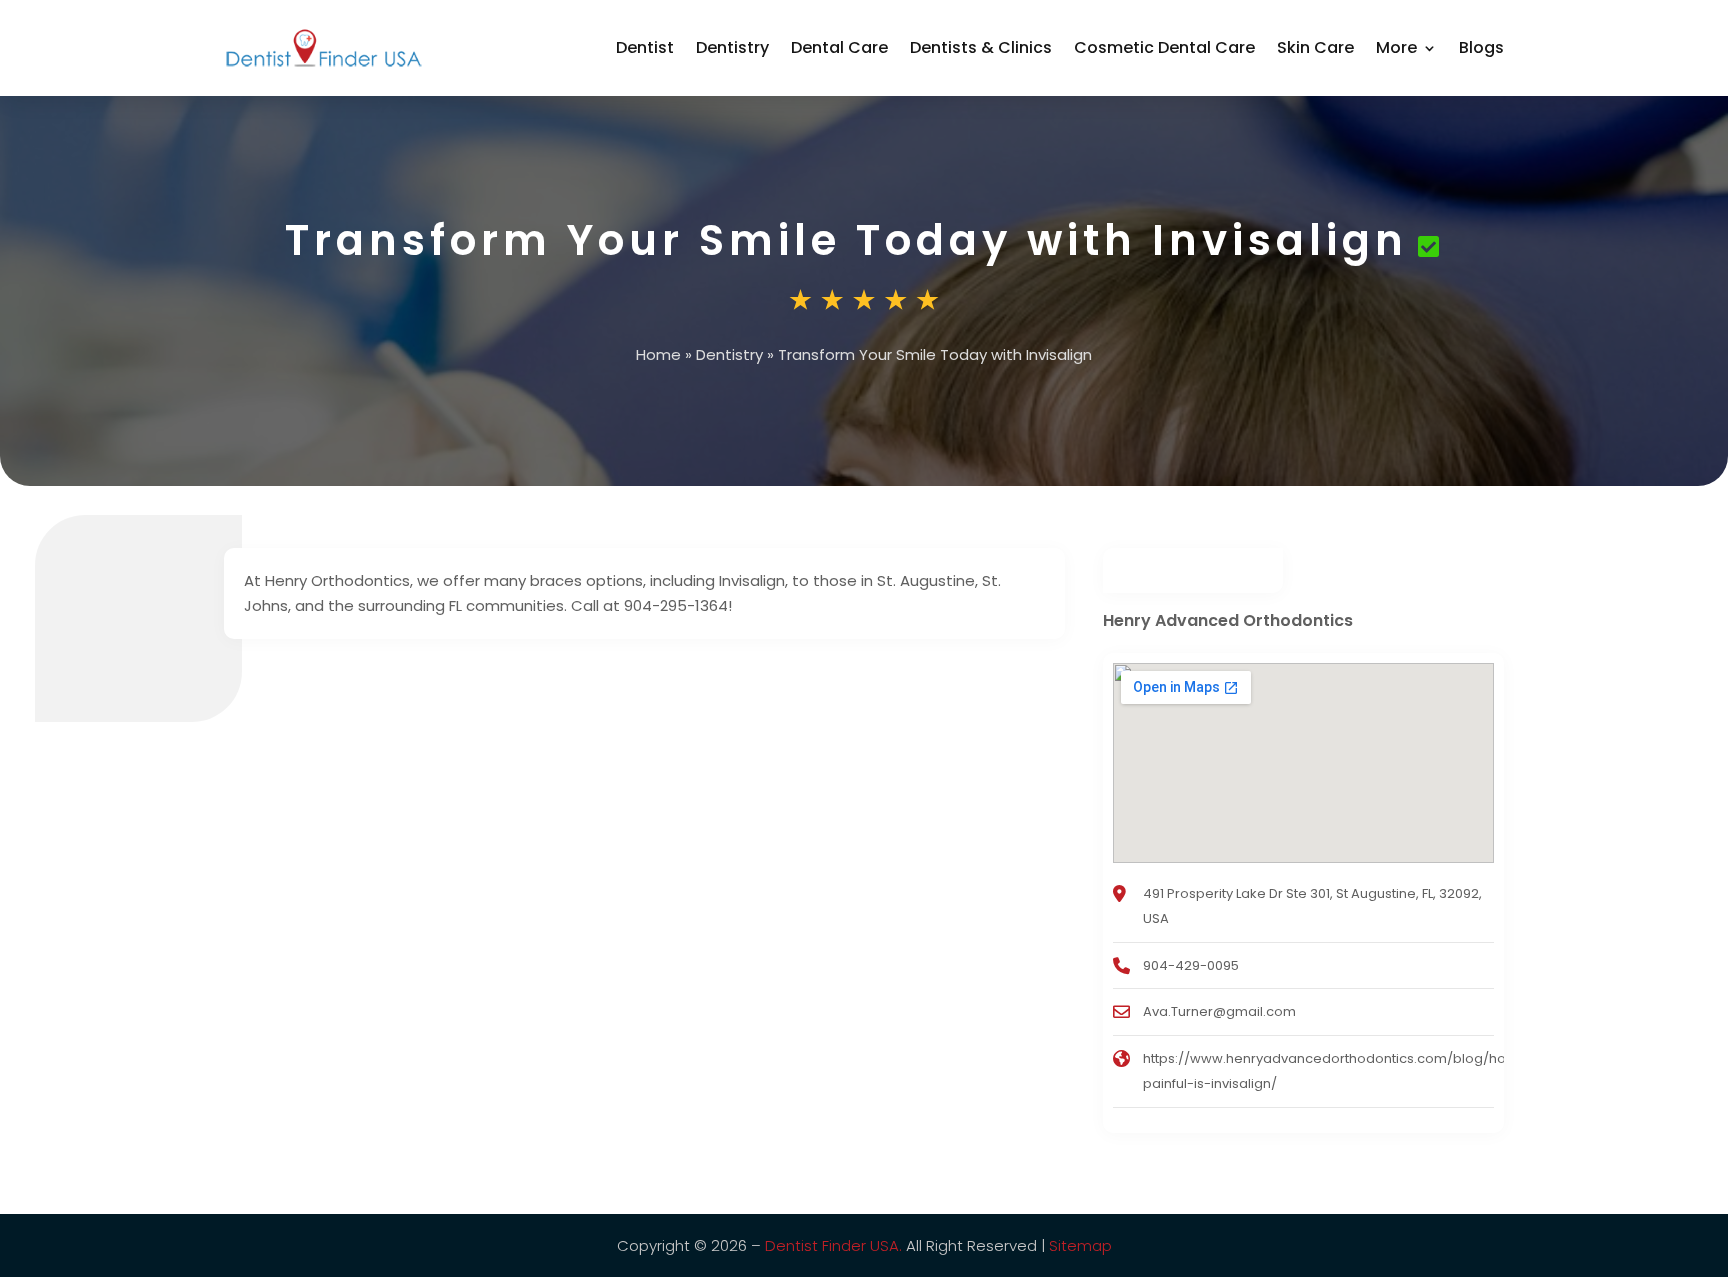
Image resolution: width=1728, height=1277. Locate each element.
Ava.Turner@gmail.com (1219, 1011)
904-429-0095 (1191, 965)
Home (658, 354)
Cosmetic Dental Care (1164, 47)
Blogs (1481, 47)
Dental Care (839, 47)
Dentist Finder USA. (833, 1245)
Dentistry (732, 47)
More (1396, 47)
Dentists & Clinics (981, 47)
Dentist (645, 47)
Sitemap (1080, 1245)
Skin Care (1315, 47)
